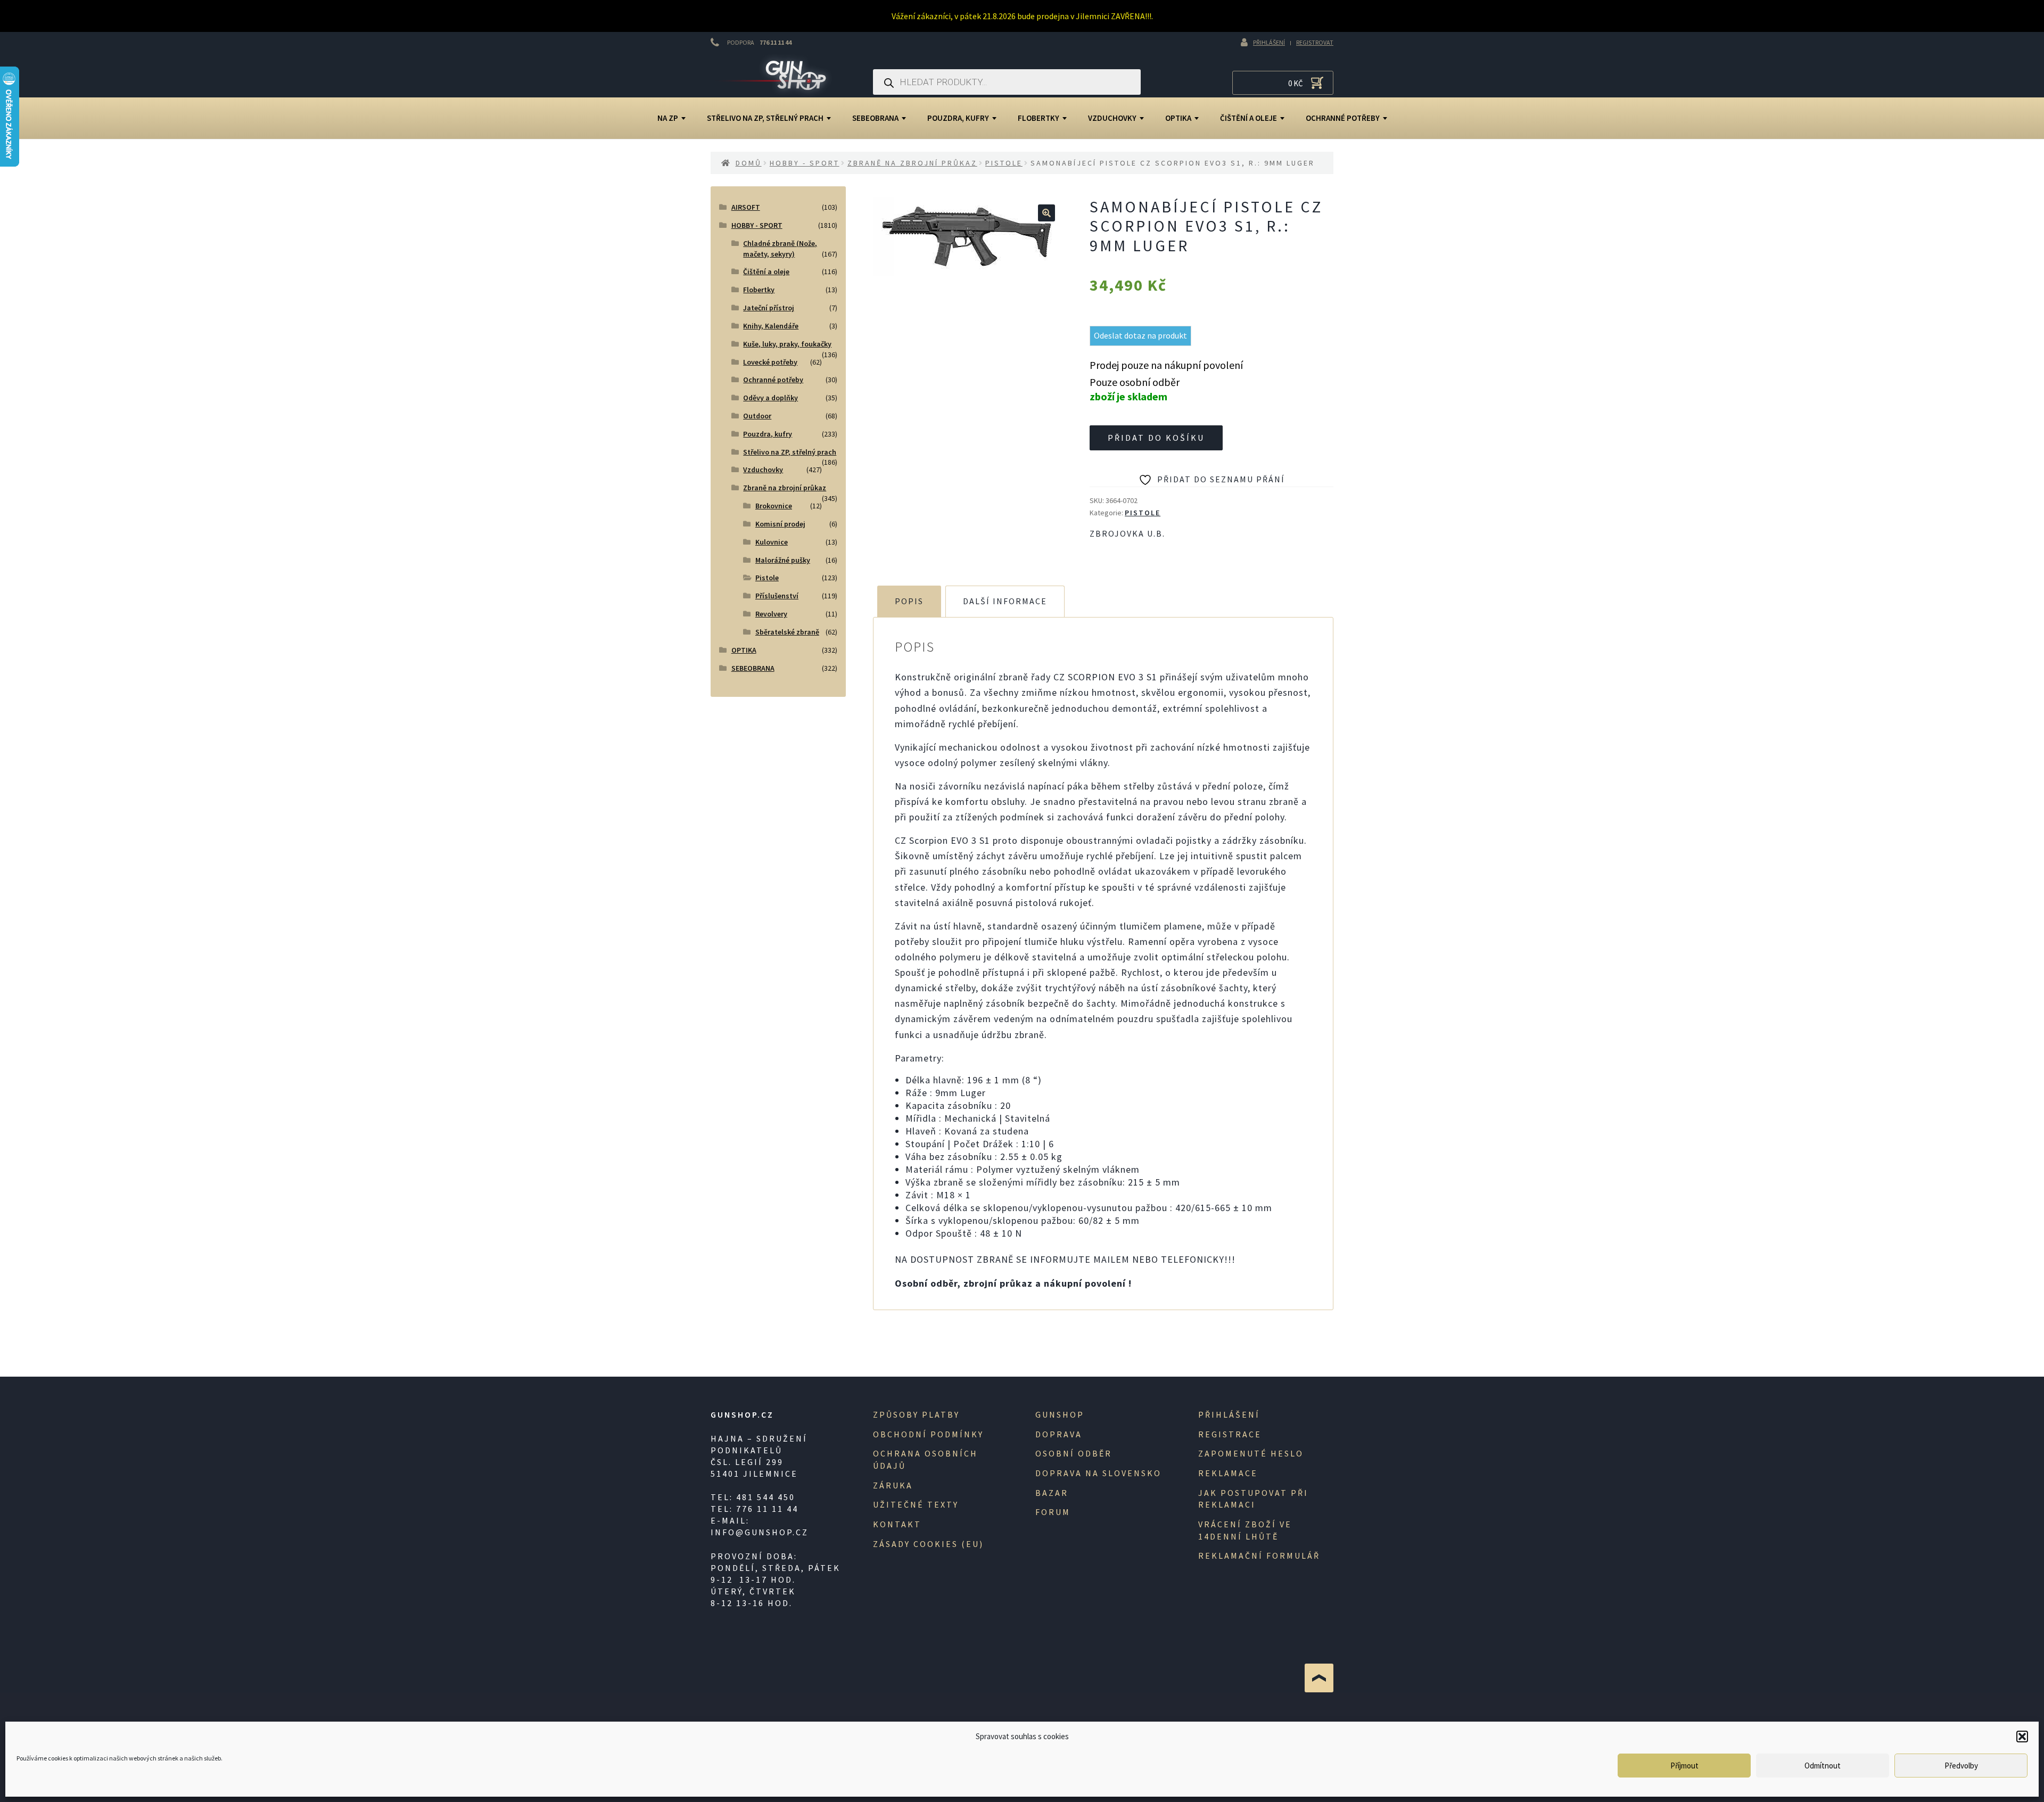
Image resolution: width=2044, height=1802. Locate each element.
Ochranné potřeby (1343, 118)
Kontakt (897, 1524)
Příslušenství (777, 596)
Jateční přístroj (769, 308)
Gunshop (1060, 1414)
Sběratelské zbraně (787, 632)
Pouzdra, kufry (958, 118)
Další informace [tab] (1005, 601)
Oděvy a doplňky (770, 398)
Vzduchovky (1112, 118)
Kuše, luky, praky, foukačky (787, 344)
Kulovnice (772, 542)
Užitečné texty (916, 1504)
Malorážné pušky (783, 560)
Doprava (1059, 1434)
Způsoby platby (916, 1414)
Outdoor (757, 416)
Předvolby (1961, 1766)
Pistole (1004, 163)
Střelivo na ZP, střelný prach (765, 118)
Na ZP (668, 118)
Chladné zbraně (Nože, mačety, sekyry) (780, 249)
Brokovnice (774, 506)
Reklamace (1228, 1473)
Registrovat (1315, 42)
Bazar (1052, 1493)
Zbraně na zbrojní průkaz (912, 163)
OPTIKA (1178, 118)
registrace (1230, 1434)
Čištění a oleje (1248, 118)
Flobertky (1039, 118)
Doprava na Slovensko (1098, 1473)
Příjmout (1684, 1766)
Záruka (893, 1485)
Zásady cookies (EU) (928, 1544)
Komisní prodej (780, 524)
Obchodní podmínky (928, 1434)
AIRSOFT (746, 207)
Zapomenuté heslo (1251, 1453)
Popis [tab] (909, 601)
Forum (1053, 1512)
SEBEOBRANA (875, 118)
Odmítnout (1823, 1766)
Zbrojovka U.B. (1127, 533)
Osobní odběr (1074, 1453)
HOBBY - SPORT (805, 163)
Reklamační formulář (1259, 1556)
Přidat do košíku (1156, 438)
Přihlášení (1269, 42)
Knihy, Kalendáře (771, 326)
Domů (749, 163)
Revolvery (771, 614)
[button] (2022, 1737)
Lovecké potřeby (770, 362)
